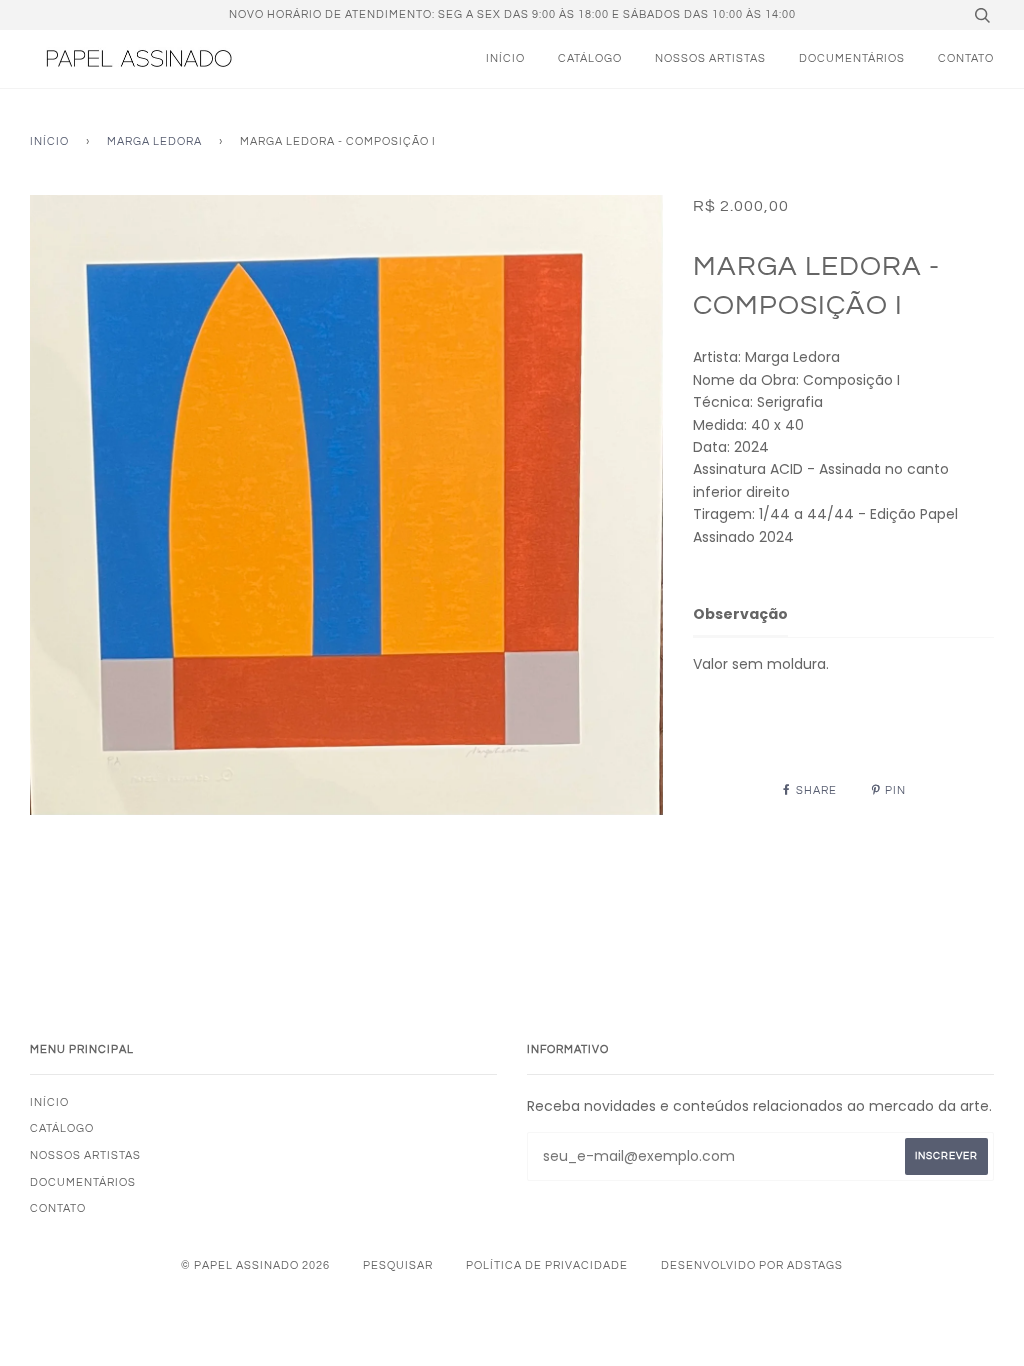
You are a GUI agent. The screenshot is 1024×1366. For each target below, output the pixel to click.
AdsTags (815, 1265)
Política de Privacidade (547, 1265)
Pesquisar (398, 1265)
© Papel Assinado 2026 (255, 1265)
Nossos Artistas (710, 58)
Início (505, 58)
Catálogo (590, 58)
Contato (966, 58)
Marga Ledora (154, 141)
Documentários (852, 58)
